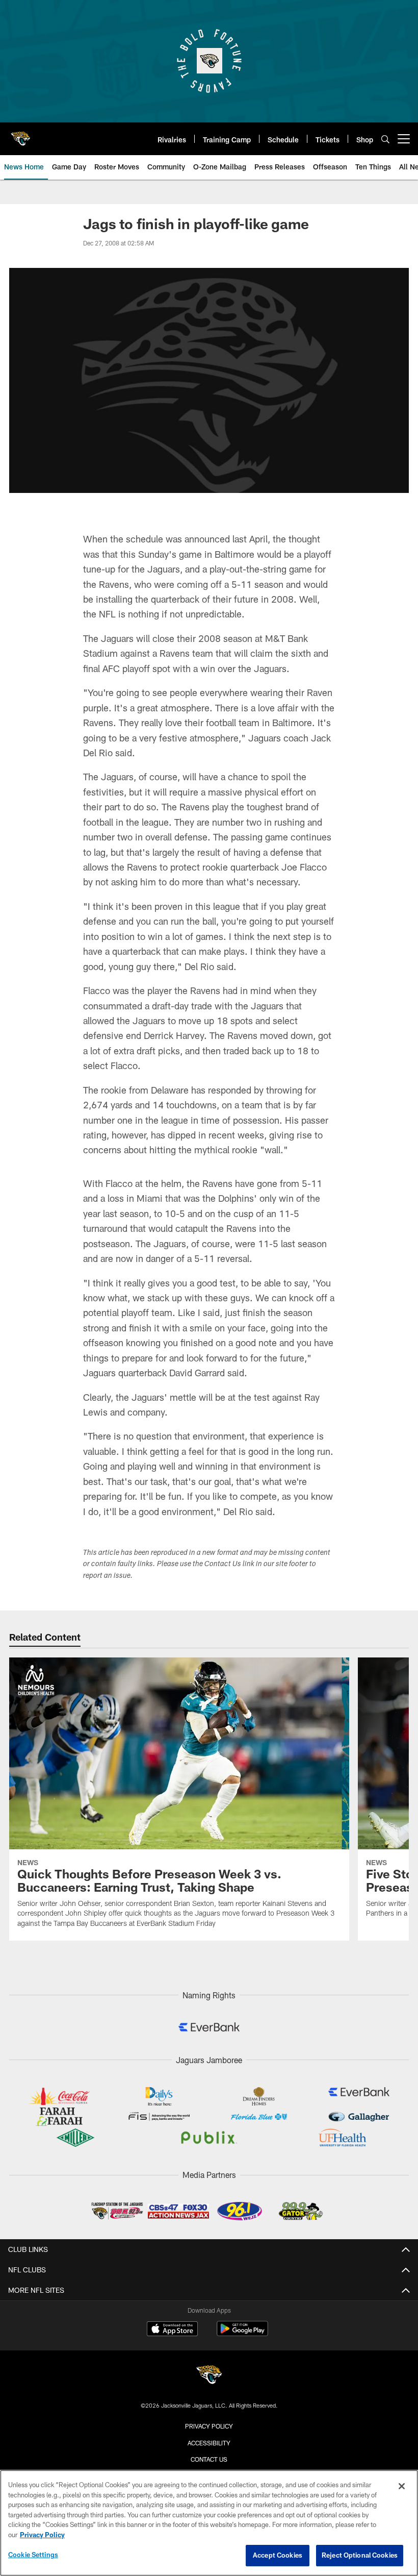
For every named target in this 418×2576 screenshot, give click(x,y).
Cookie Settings (33, 2555)
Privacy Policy (209, 2426)
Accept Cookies (278, 2555)
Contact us (209, 2459)
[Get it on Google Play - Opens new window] (242, 2334)
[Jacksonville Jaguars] (209, 2376)
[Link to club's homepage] (20, 135)
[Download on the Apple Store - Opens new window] (172, 2330)
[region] (209, 2523)
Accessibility (209, 2443)
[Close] (402, 2486)
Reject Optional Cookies (360, 2555)
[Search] (385, 139)
